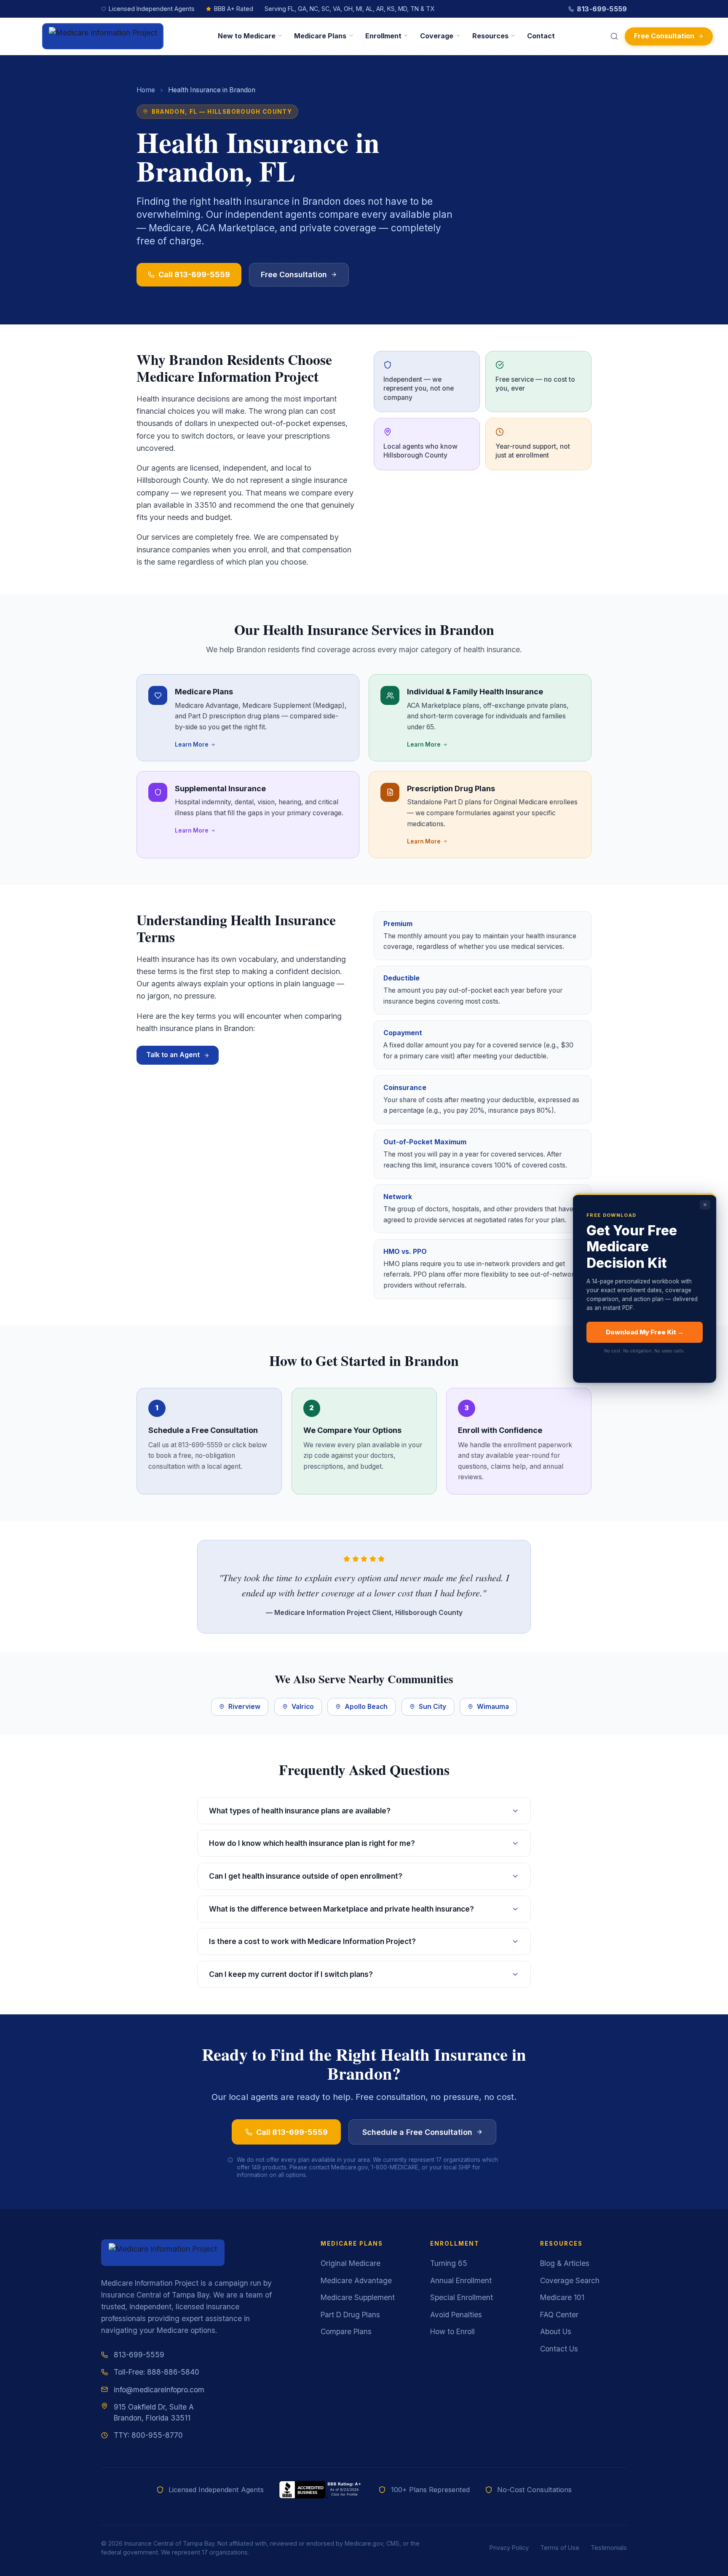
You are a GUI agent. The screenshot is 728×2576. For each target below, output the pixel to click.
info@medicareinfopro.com (159, 2390)
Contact (541, 36)
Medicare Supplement (358, 2297)
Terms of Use (560, 2548)
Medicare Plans (320, 36)
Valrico (303, 1707)
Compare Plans (346, 2331)
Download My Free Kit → (645, 1332)
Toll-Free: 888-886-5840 (157, 2372)
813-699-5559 (602, 9)
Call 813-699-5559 (194, 274)
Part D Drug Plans (350, 2315)
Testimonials (609, 2548)
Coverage (437, 36)
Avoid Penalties (456, 2315)
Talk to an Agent (173, 1055)
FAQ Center (559, 2315)
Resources (490, 36)
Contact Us (559, 2349)
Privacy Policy (509, 2548)
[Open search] (614, 36)
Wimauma (493, 1707)
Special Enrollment (462, 2297)
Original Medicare (351, 2263)
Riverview (244, 1707)
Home (146, 90)
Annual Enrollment (461, 2280)
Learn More (192, 744)
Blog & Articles (565, 2263)
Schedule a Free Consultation (417, 2132)
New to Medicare (247, 36)
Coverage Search (570, 2280)
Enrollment (383, 36)
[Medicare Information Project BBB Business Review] (321, 2490)
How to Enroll (452, 2331)
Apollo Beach (366, 1707)
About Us (556, 2331)
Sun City (432, 1707)
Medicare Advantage (356, 2280)
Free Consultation (664, 36)
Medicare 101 (562, 2297)
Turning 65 (449, 2263)
